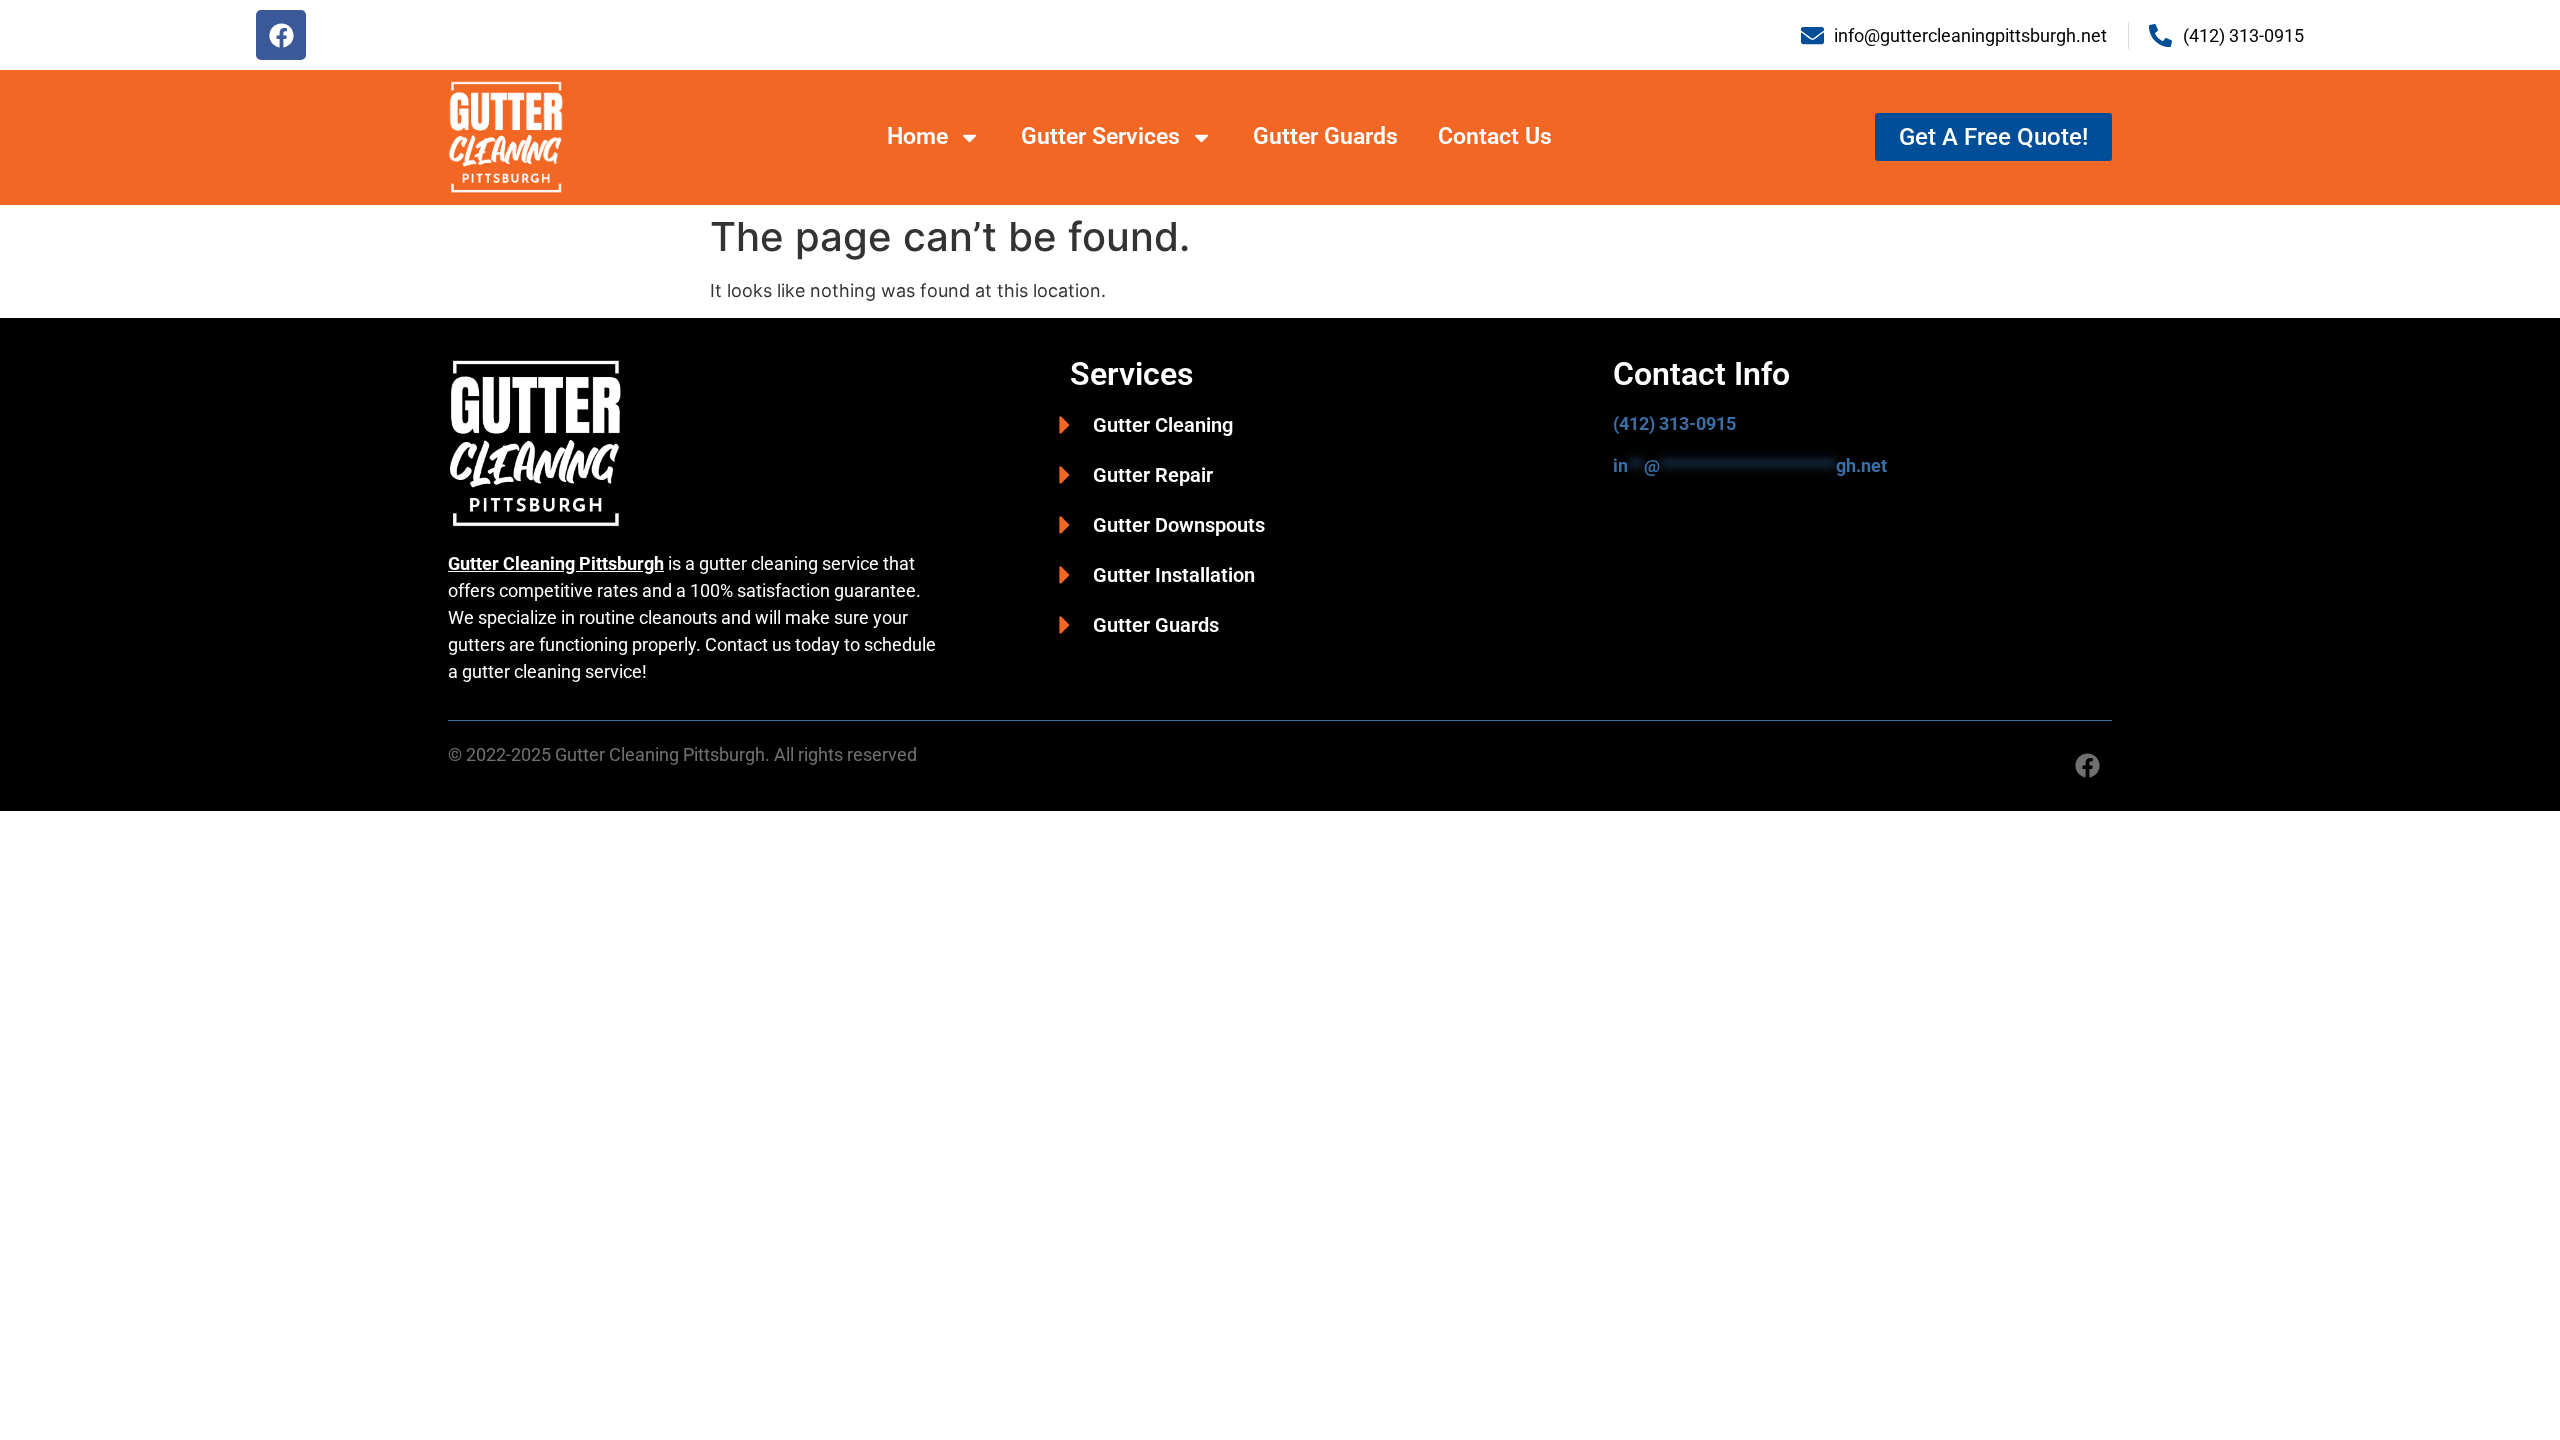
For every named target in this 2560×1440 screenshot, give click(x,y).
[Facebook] (281, 35)
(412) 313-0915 (1674, 423)
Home (917, 136)
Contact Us (1495, 136)
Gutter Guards (1325, 136)
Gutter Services (1100, 136)
